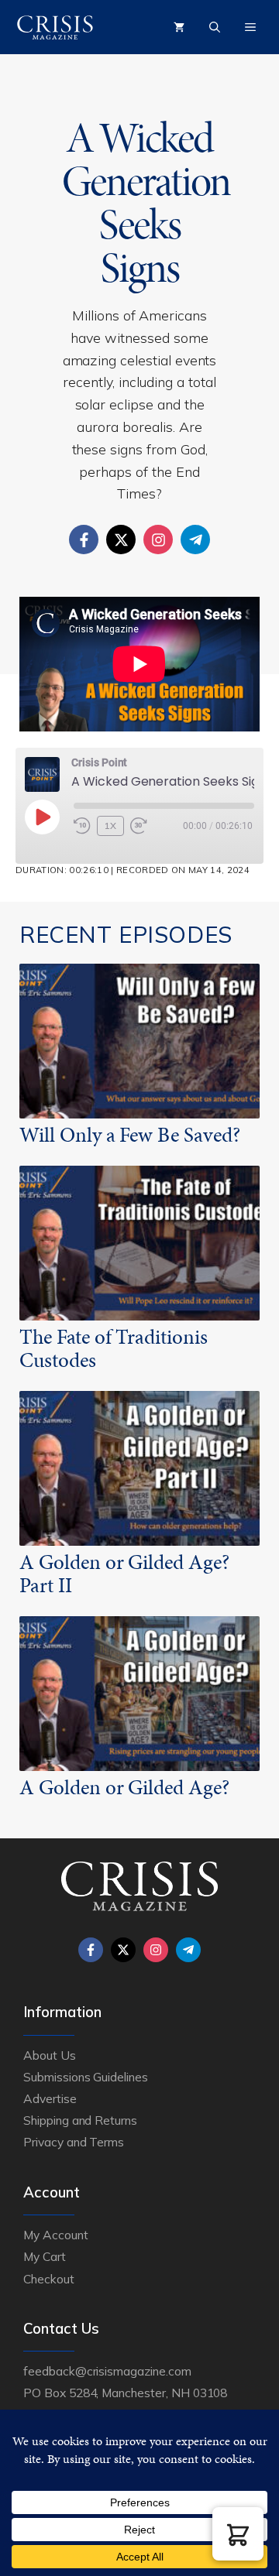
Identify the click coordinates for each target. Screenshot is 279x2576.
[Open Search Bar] (215, 27)
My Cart (45, 2256)
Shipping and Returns (80, 2120)
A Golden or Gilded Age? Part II (124, 1574)
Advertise (50, 2098)
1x (110, 826)
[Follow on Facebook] (84, 540)
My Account (56, 2235)
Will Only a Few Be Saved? (130, 1135)
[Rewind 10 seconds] (82, 826)
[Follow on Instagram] (158, 540)
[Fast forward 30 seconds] (146, 826)
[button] (238, 2534)
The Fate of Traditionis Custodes (114, 1348)
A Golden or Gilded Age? (124, 1787)
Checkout (49, 2279)
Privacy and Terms (74, 2142)
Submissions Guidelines (86, 2077)
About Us (50, 2055)
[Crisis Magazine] (55, 27)
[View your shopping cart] (179, 27)
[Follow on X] (121, 540)
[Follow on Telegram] (195, 540)
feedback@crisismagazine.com (107, 2371)
